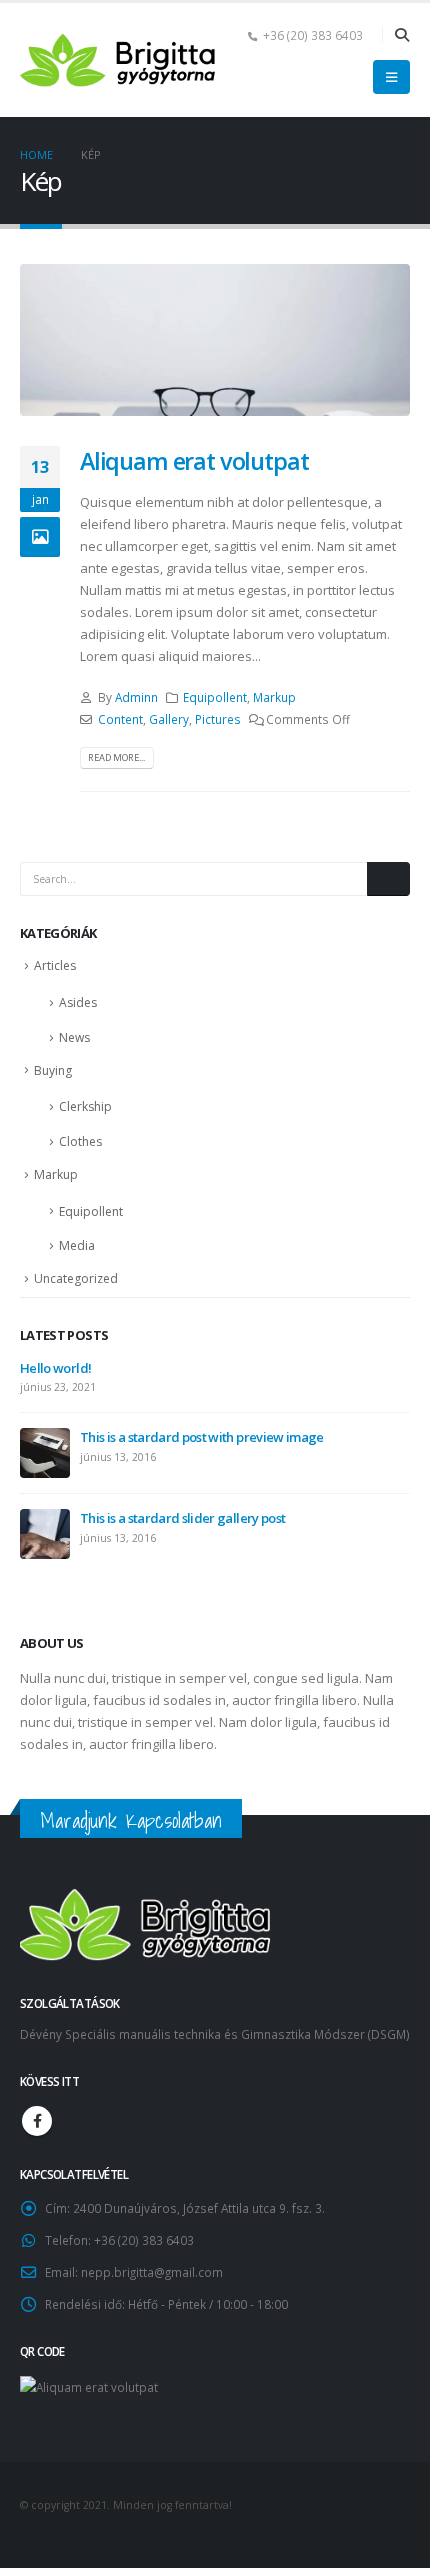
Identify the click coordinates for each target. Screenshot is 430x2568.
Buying (53, 1070)
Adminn (136, 697)
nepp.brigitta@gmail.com (152, 2272)
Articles (55, 965)
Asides (78, 1002)
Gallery (169, 719)
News (74, 1037)
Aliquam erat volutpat (194, 461)
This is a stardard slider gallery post (182, 1518)
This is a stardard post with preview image (202, 1437)
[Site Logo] (120, 60)
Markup (274, 697)
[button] (401, 35)
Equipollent (215, 697)
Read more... (116, 757)
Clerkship (85, 1106)
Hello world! (55, 1368)
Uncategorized (76, 1278)
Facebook (37, 2121)
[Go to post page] (45, 1452)
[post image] (215, 340)
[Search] (388, 879)
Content (120, 719)
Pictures (218, 719)
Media (77, 1245)
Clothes (80, 1141)
